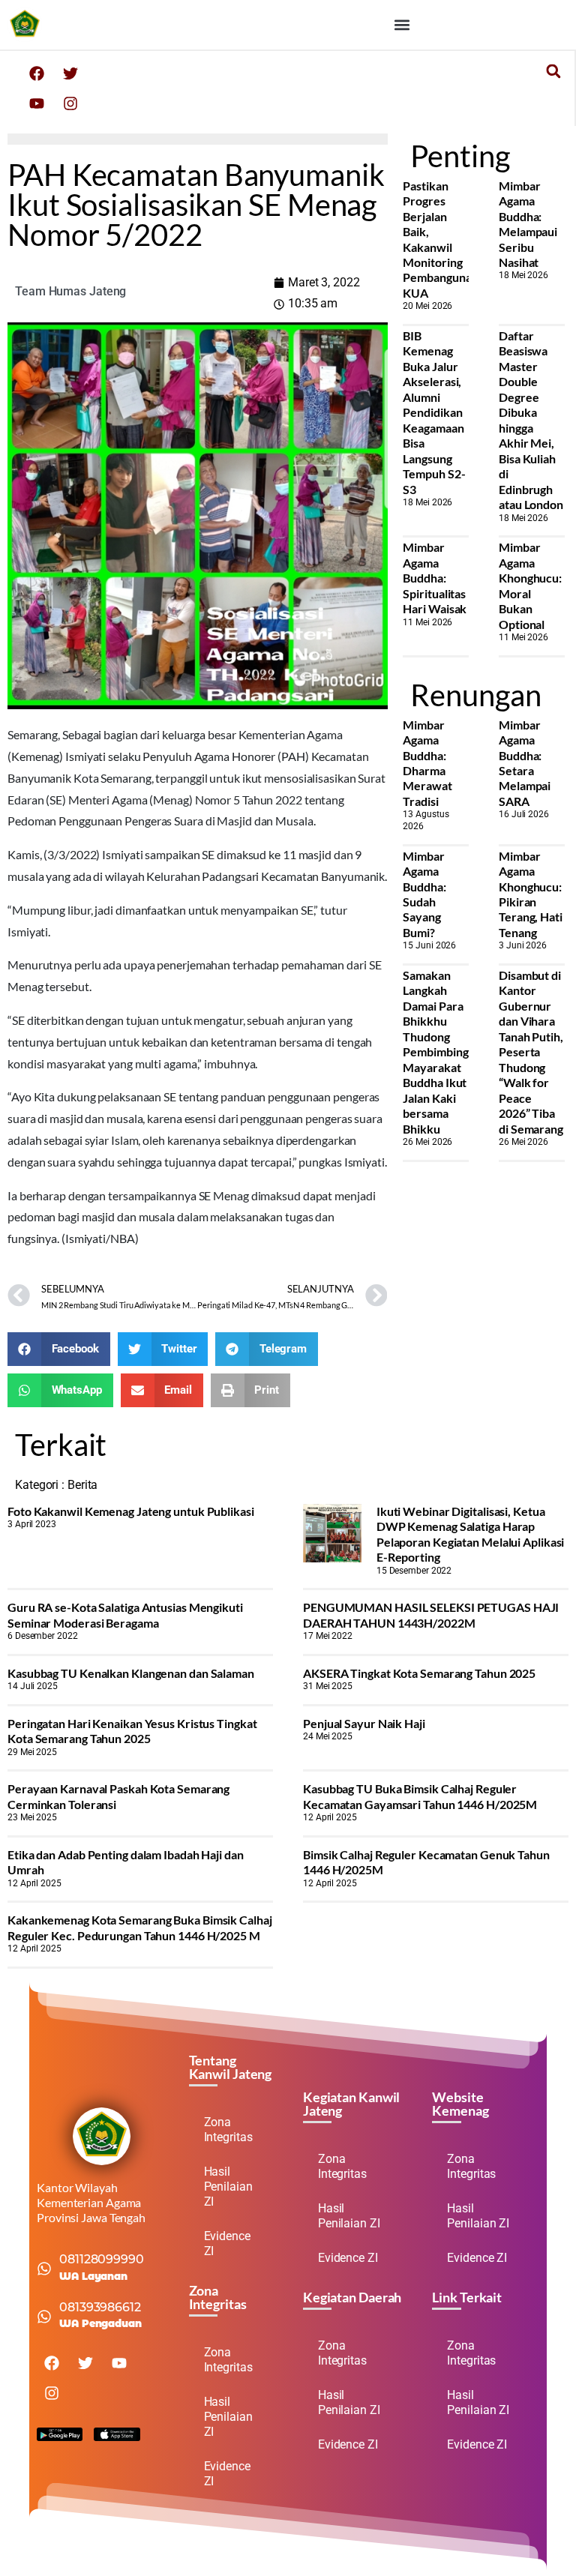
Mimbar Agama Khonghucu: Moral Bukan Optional (530, 585)
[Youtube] (37, 103)
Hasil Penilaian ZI (228, 2187)
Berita (82, 1485)
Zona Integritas (228, 2130)
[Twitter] (70, 73)
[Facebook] (37, 73)
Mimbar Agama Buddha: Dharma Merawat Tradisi (427, 763)
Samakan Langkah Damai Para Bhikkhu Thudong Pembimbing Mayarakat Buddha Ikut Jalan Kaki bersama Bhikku (435, 1052)
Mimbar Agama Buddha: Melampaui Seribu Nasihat (528, 224)
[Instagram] (70, 103)
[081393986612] (44, 2317)
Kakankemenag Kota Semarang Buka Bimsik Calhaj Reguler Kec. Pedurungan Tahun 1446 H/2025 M (140, 1927)
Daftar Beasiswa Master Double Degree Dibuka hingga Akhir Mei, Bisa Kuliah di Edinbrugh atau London (531, 420)
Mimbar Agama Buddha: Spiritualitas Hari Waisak (435, 578)
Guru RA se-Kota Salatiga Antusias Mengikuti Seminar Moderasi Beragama (125, 1614)
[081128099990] (44, 2269)
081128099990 (102, 2259)
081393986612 (100, 2307)
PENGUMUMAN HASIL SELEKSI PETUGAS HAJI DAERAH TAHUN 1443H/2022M (431, 1614)
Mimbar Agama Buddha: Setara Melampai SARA (525, 763)
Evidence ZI (227, 2244)
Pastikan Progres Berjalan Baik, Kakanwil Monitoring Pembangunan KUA (440, 239)
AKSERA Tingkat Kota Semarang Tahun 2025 (419, 1673)
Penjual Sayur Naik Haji (364, 1723)
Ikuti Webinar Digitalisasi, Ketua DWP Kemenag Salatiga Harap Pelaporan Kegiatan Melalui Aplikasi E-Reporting (471, 1534)
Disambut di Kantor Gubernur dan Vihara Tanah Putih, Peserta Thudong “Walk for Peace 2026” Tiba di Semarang (531, 1052)
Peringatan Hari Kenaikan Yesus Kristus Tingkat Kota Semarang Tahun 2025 (132, 1731)
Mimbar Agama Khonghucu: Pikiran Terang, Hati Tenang (531, 894)
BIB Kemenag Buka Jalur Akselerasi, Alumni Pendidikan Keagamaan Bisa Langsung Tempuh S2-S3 (434, 412)
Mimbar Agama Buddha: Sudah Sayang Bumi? (424, 894)
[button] (402, 24)
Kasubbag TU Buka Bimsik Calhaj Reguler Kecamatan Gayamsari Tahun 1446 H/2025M (420, 1796)
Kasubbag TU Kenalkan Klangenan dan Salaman (131, 1673)
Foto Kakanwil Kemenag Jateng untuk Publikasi (131, 1511)
